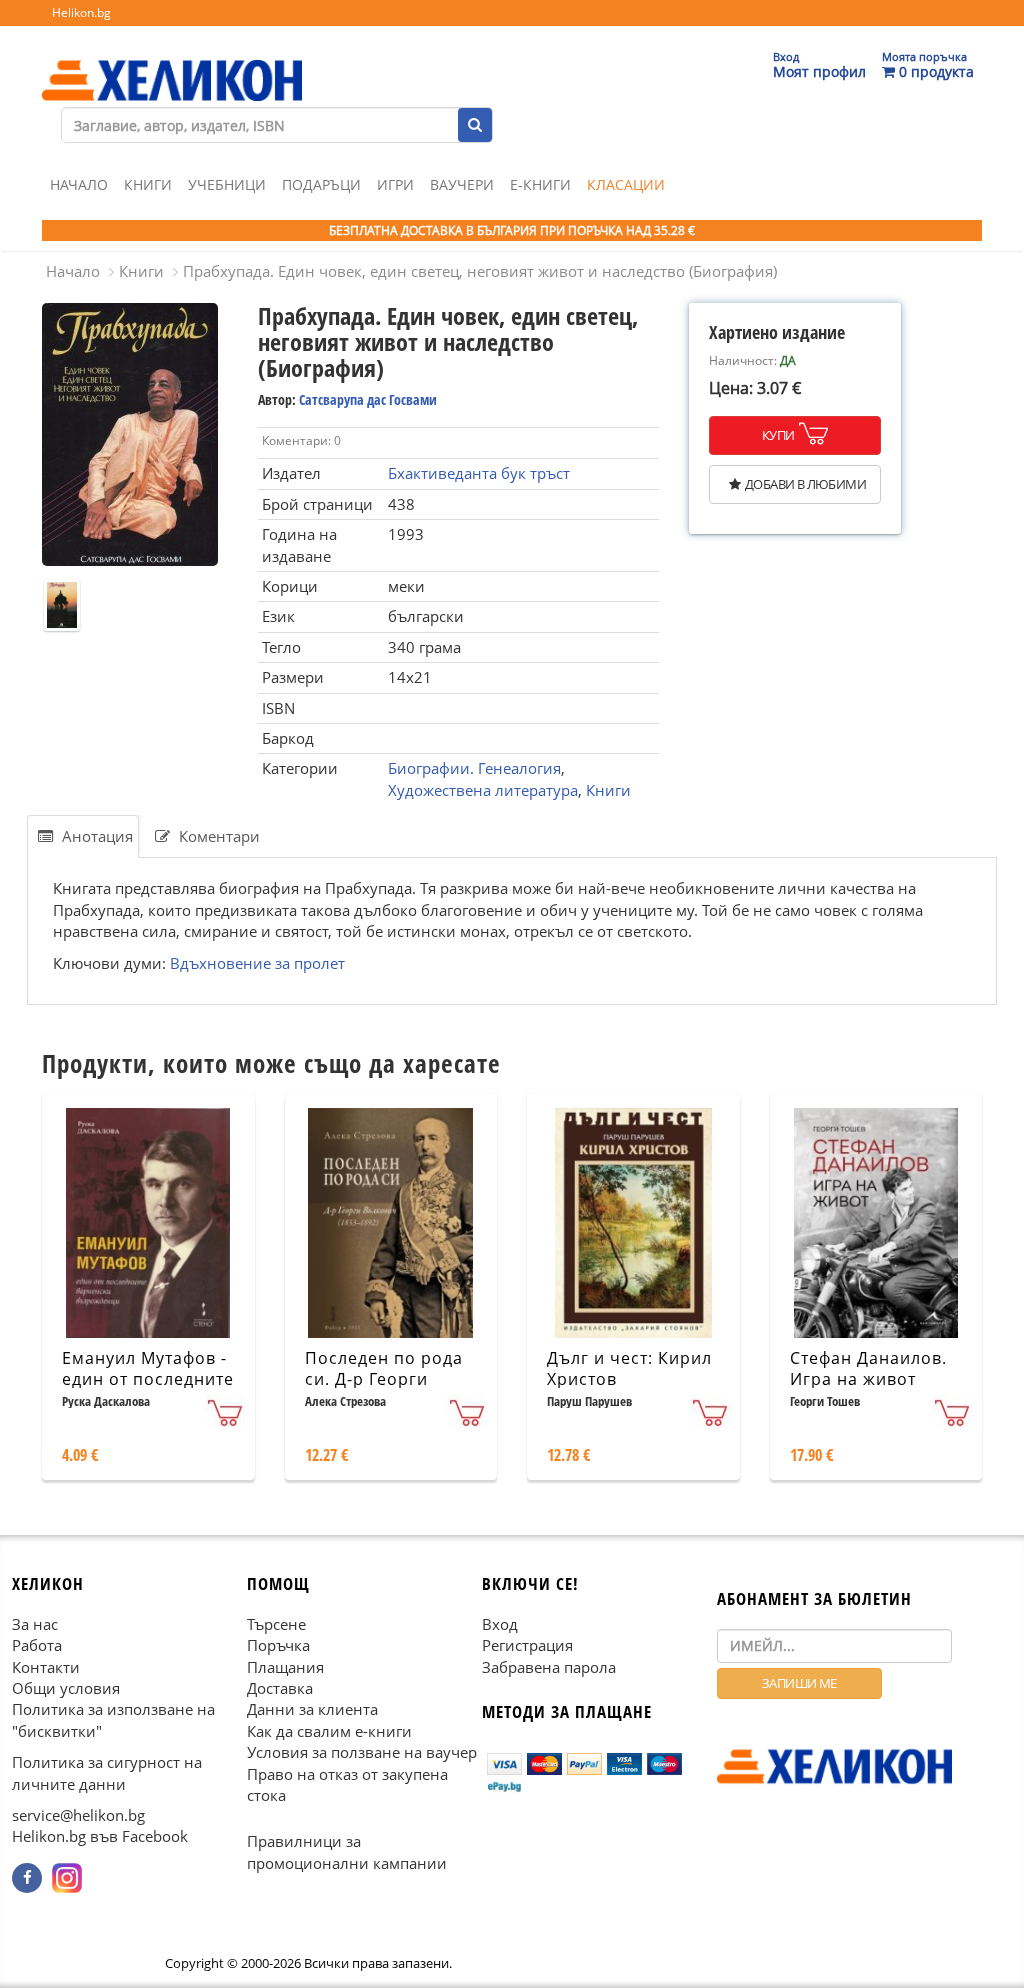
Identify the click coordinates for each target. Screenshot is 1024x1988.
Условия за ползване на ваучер (362, 1752)
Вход (500, 1624)
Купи (778, 435)
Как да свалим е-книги (329, 1731)
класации (626, 184)
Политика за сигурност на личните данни (107, 1772)
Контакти (46, 1666)
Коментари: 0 (301, 440)
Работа (37, 1645)
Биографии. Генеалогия (474, 768)
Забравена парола (549, 1666)
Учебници (227, 184)
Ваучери (462, 184)
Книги (148, 184)
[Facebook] (27, 1878)
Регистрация (527, 1645)
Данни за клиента (312, 1709)
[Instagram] (67, 1878)
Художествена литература (483, 790)
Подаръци (321, 184)
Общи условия (66, 1688)
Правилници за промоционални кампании (347, 1851)
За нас (35, 1624)
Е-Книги (540, 184)
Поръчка (278, 1645)
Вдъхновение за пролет (257, 963)
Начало (79, 184)
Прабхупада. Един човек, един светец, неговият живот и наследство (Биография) (480, 271)
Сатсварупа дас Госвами (368, 399)
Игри (395, 184)
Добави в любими (805, 484)
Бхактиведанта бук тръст (479, 473)
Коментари (217, 836)
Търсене (276, 1624)
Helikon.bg (81, 12)
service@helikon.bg (78, 1815)
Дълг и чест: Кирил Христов (629, 1368)
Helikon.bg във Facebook (100, 1836)
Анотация (95, 836)
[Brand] (172, 61)
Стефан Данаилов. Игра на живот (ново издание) (868, 1379)
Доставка (280, 1688)
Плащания (285, 1666)
